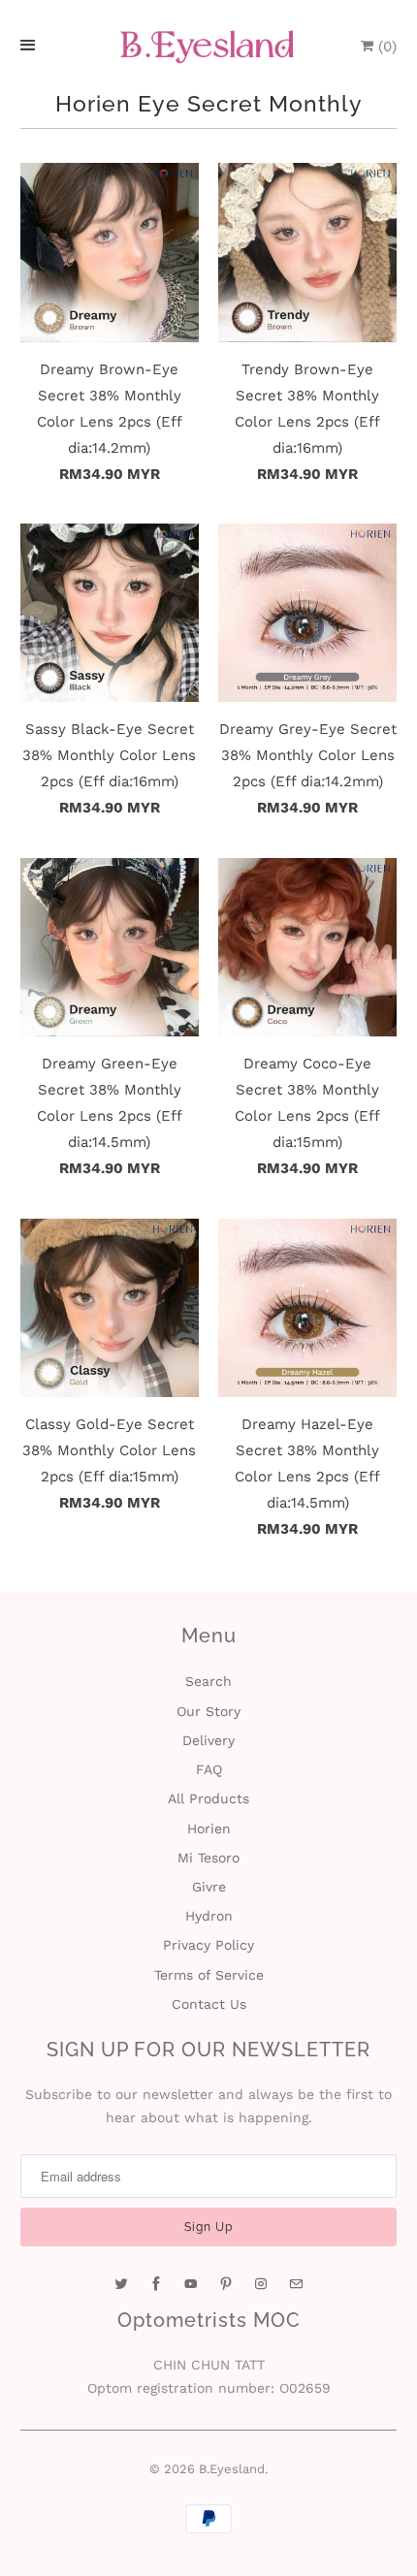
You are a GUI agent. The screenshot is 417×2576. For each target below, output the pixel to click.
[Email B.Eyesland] (296, 2284)
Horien (209, 1829)
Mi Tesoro (208, 1858)
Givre (209, 1887)
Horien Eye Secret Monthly (209, 104)
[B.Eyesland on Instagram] (261, 2284)
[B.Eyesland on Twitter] (121, 2284)
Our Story (208, 1711)
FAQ (209, 1769)
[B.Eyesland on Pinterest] (226, 2284)
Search (208, 1681)
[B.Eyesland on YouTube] (191, 2284)
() (385, 47)
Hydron (209, 1916)
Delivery (208, 1740)
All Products (208, 1798)
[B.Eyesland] (208, 47)
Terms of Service (209, 1975)
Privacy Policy (208, 1945)
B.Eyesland (232, 2469)
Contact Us (209, 2004)
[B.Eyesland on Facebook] (156, 2284)
